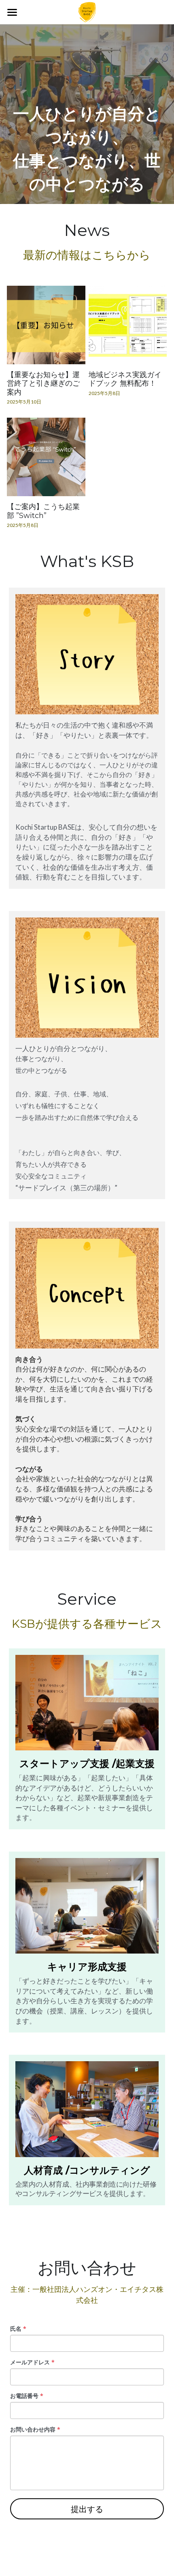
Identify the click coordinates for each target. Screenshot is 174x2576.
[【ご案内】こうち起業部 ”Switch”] (46, 457)
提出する (87, 2509)
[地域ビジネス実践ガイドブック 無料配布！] (128, 325)
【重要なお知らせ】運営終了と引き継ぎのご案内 (43, 383)
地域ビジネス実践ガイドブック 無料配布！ (125, 379)
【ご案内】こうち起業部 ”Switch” (43, 511)
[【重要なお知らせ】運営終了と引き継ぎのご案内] (46, 325)
